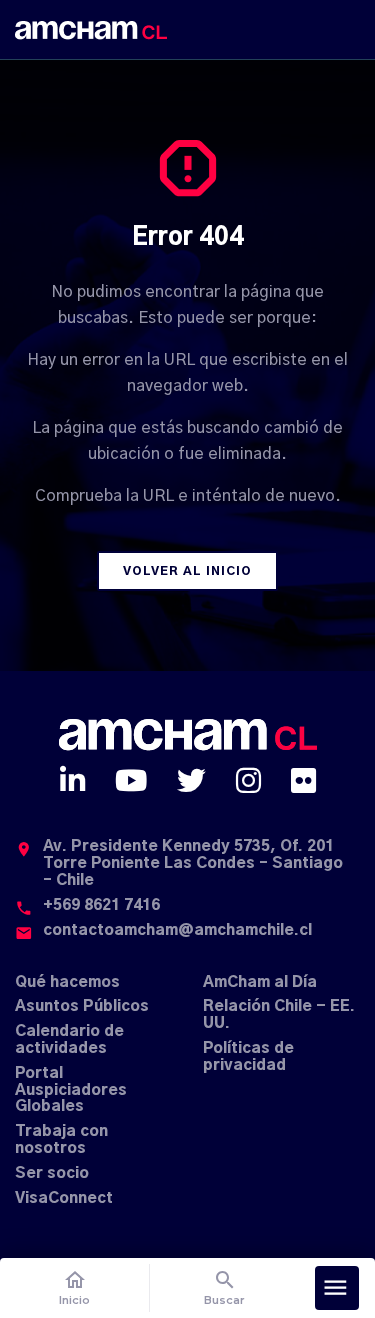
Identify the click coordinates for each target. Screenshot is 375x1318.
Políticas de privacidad (248, 1057)
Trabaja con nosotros (61, 1140)
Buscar (224, 1287)
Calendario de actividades (69, 1040)
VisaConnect (64, 1198)
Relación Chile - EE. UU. (279, 1015)
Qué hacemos (67, 982)
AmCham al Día (260, 982)
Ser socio (52, 1173)
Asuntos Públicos (82, 1006)
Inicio (74, 1287)
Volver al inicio (187, 571)
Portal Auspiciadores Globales (71, 1090)
